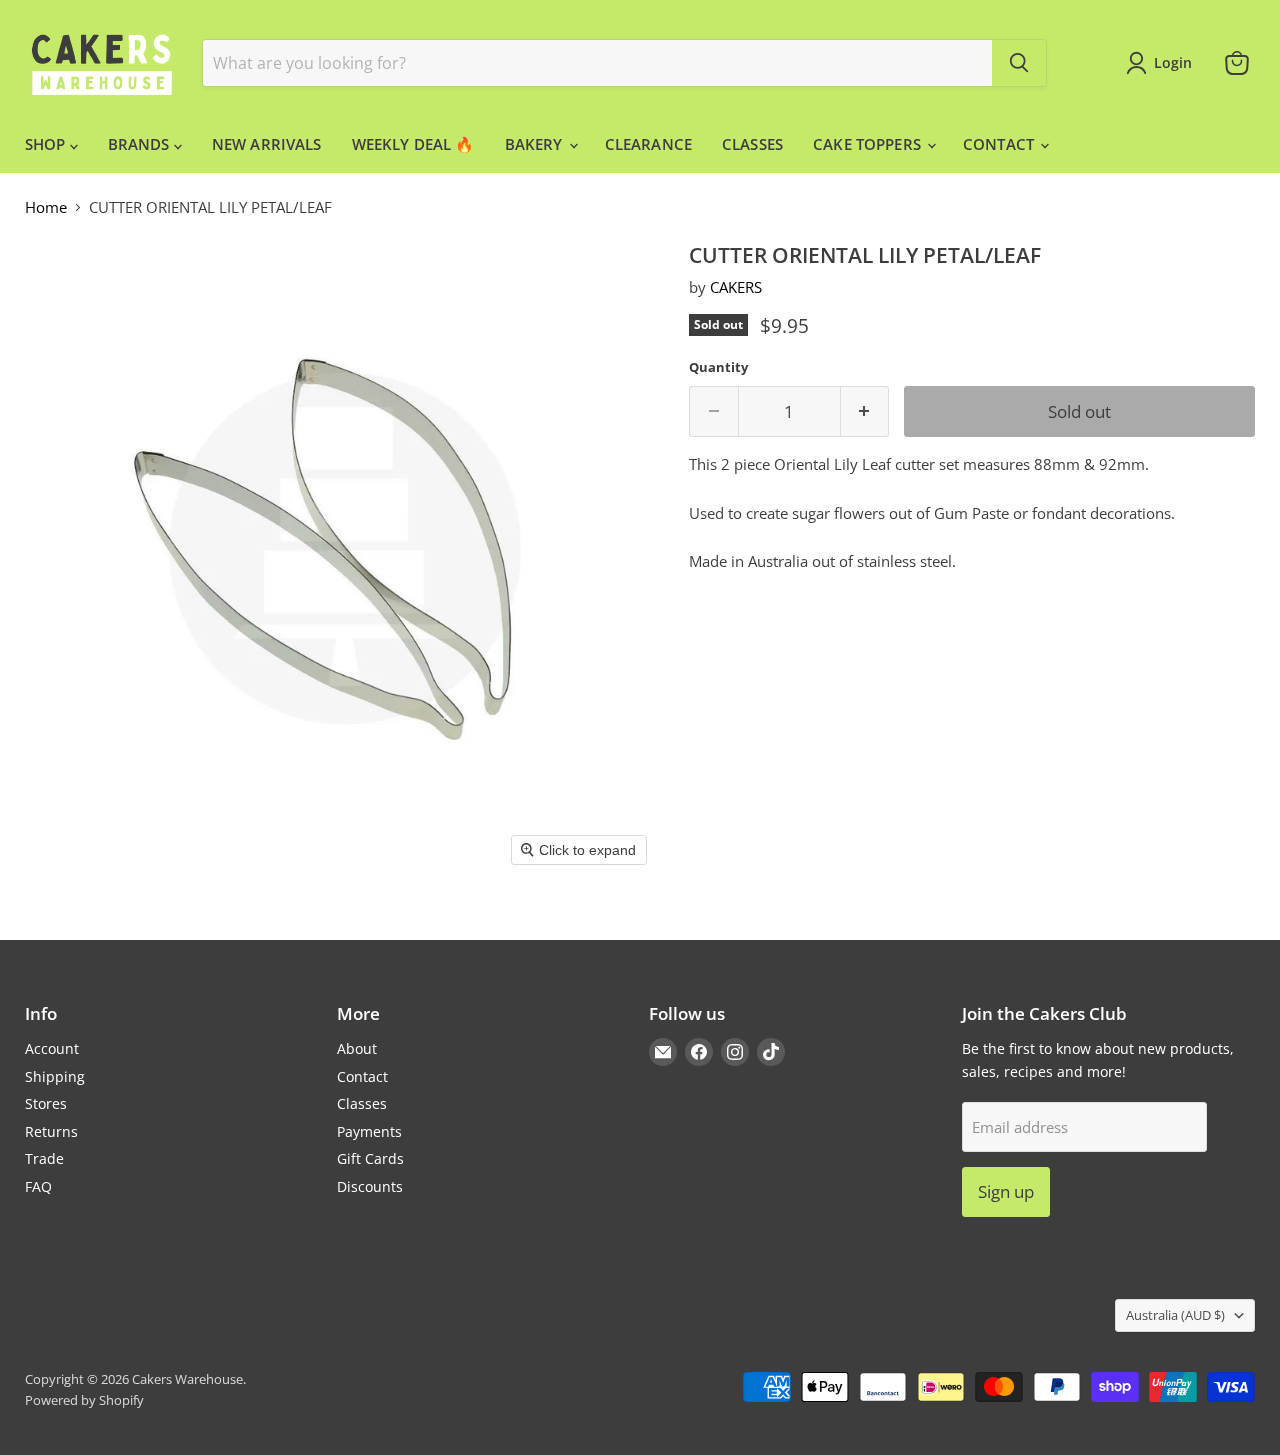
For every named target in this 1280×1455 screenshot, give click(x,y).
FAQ (38, 1186)
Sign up (1006, 1191)
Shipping (55, 1076)
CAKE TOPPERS (869, 144)
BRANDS (141, 144)
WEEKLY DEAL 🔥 (413, 144)
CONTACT (1000, 144)
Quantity (718, 367)
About (357, 1048)
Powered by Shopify (84, 1400)
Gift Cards (370, 1158)
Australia (1175, 1315)
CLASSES (752, 144)
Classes (362, 1103)
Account (52, 1048)
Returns (51, 1131)
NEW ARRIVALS (267, 144)
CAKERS (736, 287)
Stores (46, 1103)
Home (46, 207)
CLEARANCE (648, 144)
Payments (369, 1131)
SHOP (47, 144)
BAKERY (536, 144)
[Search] (1019, 63)
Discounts (370, 1186)
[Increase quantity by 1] (865, 411)
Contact (362, 1076)
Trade (44, 1158)
